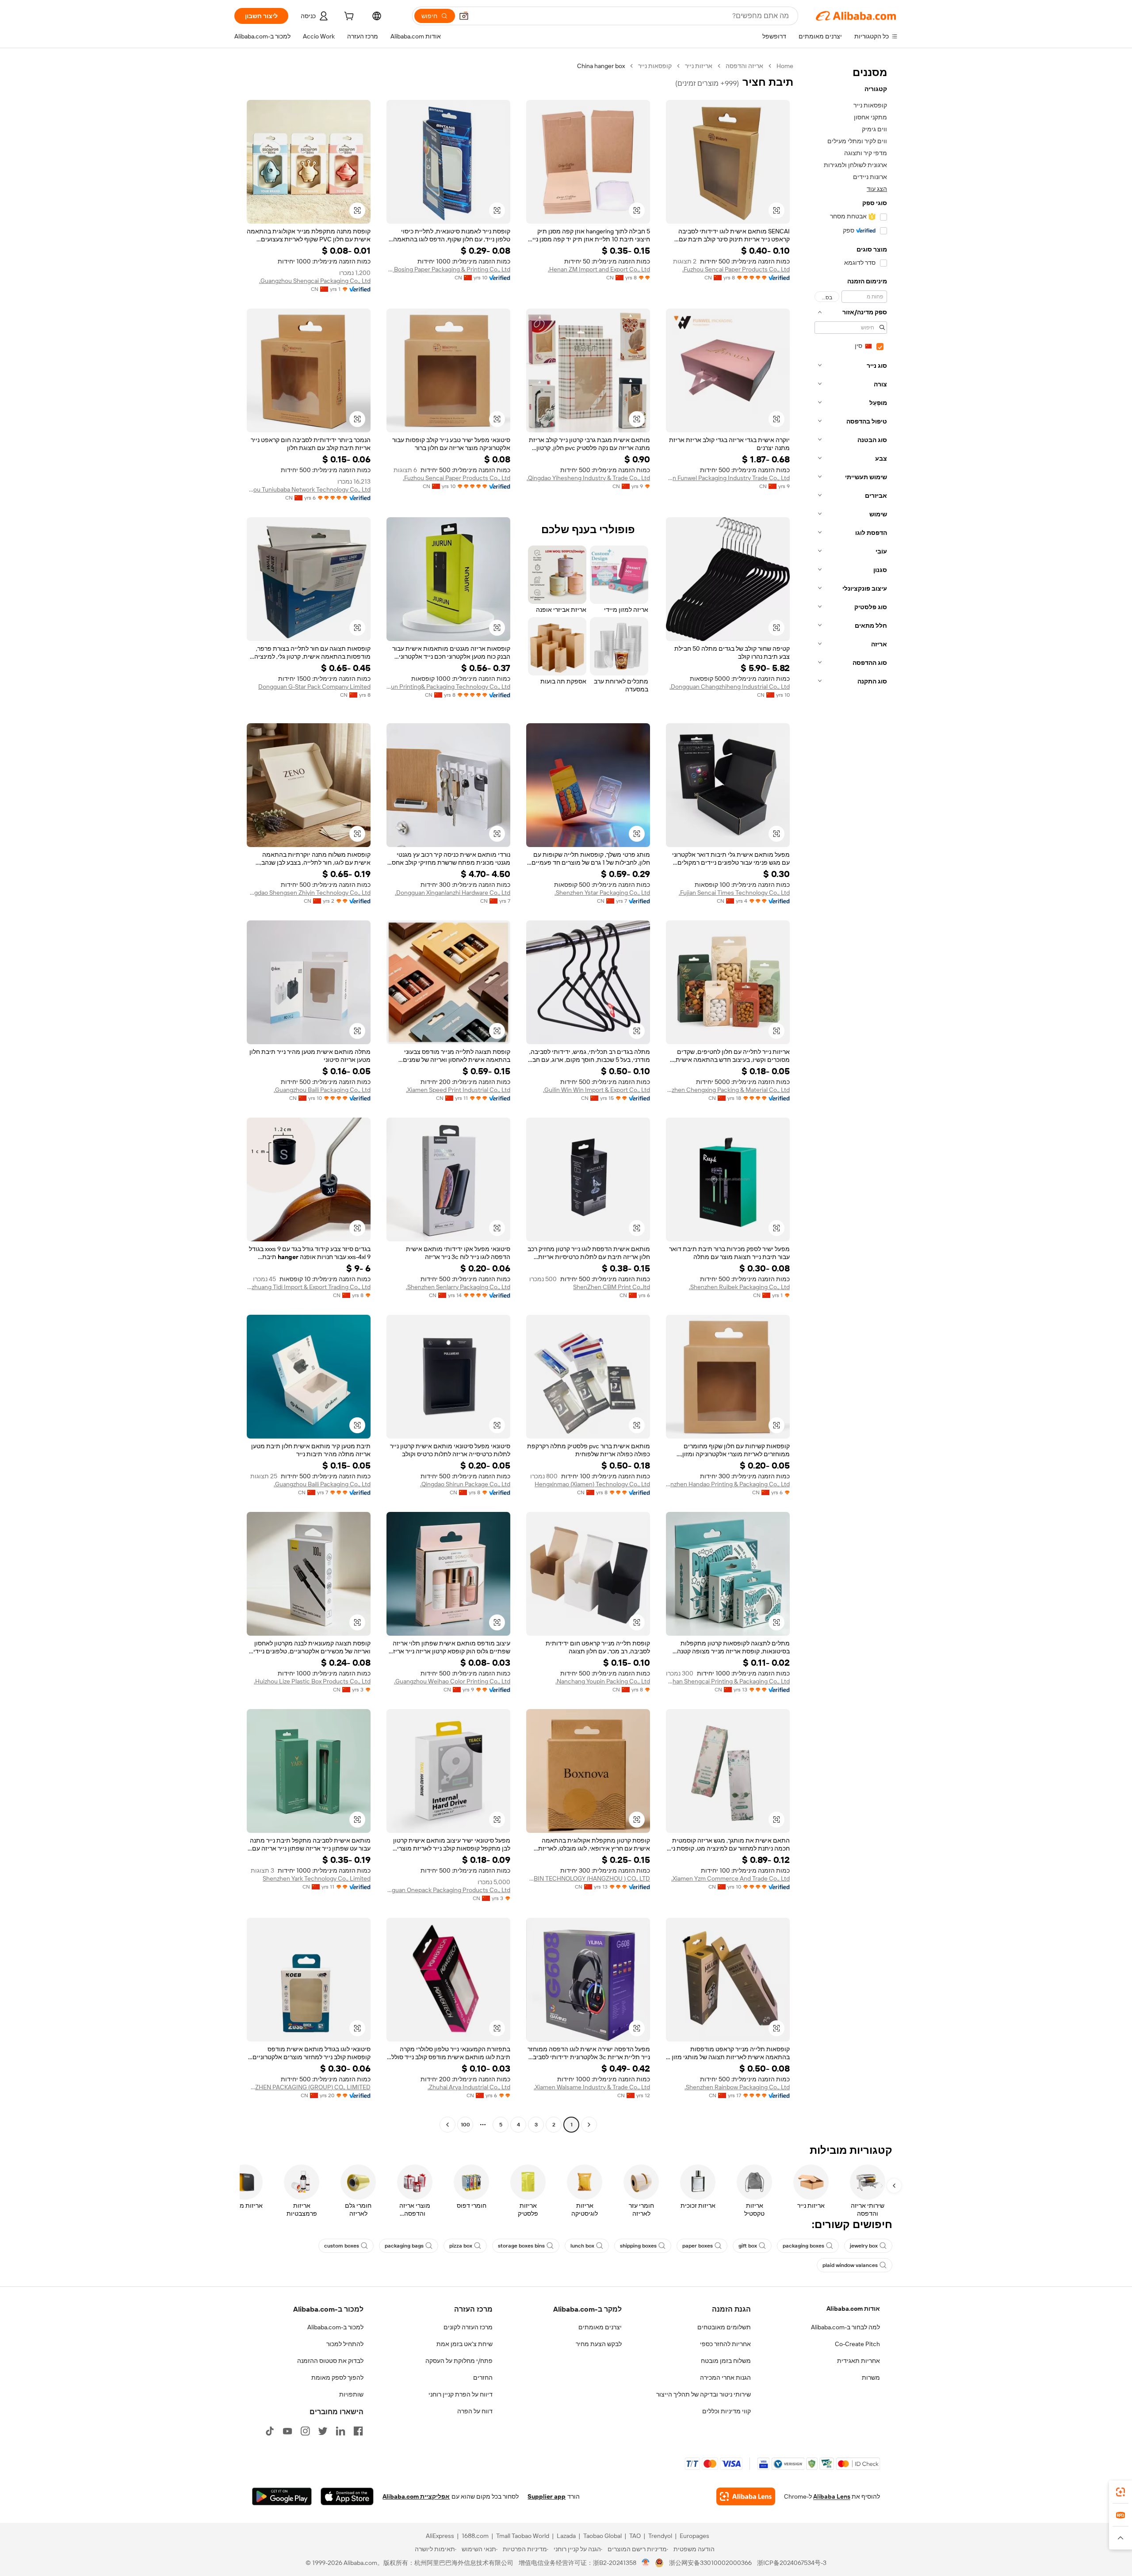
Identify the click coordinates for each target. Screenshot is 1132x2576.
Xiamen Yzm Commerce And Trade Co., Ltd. (730, 1878)
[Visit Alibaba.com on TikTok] (270, 2431)
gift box (748, 2246)
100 (465, 2125)
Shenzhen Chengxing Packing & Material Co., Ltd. (728, 1090)
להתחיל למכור (345, 2344)
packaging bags (404, 2246)
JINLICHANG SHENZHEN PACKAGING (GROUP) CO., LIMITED (309, 2087)
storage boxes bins (521, 2246)
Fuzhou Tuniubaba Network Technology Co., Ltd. (309, 489)
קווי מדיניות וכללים (727, 2411)
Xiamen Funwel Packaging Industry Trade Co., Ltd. (728, 478)
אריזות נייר (699, 66)
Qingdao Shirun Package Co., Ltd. (465, 1484)
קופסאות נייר (655, 66)
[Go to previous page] (589, 2125)
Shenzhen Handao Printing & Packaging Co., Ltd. (728, 1484)
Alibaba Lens (832, 2496)
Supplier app (547, 2496)
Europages (694, 2536)
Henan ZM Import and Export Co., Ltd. (599, 269)
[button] (464, 16)
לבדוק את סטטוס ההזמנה (330, 2361)
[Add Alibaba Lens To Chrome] (746, 2496)
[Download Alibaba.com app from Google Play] (282, 2496)
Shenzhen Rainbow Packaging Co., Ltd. (737, 2087)
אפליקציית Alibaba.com (416, 2496)
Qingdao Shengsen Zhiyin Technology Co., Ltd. (309, 893)
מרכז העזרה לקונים (468, 2327)
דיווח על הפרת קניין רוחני (461, 2394)
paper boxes (698, 2246)
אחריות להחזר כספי (725, 2344)
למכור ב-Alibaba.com (335, 2327)
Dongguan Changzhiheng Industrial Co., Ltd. (730, 687)
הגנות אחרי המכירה (725, 2378)
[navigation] (848, 1096)
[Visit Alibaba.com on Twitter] (323, 2431)
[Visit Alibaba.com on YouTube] (287, 2431)
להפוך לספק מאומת (337, 2378)
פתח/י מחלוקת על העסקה (459, 2361)
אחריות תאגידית (859, 2361)
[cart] (348, 17)
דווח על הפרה (475, 2411)
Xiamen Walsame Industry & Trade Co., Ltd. (592, 2087)
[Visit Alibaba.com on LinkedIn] (340, 2431)
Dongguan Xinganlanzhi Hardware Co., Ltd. (453, 893)
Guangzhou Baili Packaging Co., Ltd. (322, 1090)
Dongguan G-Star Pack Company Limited (314, 687)
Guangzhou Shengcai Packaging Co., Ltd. (315, 281)
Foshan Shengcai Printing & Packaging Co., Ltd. (728, 1681)
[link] (1121, 2492)
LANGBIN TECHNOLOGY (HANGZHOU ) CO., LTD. (588, 1878)
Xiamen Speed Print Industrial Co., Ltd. (458, 1090)
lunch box (582, 2246)
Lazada (566, 2536)
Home (785, 66)
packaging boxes (803, 2246)
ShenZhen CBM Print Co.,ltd (612, 1287)
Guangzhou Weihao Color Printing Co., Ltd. (452, 1681)
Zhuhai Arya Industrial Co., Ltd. (469, 2087)
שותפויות (351, 2394)
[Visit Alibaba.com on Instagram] (305, 2431)
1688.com (475, 2536)
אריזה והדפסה (744, 66)
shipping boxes (638, 2246)
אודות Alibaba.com (853, 2309)
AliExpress (440, 2536)
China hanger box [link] (601, 66)
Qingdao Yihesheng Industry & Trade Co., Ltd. (588, 478)
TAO (635, 2536)
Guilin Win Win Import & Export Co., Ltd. (597, 1090)
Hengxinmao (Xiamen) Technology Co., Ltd (592, 1484)
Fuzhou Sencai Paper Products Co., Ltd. (736, 269)
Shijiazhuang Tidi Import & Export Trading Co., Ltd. (309, 1287)
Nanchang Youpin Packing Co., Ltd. (603, 1681)
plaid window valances (850, 2265)
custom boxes (342, 2246)
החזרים (483, 2378)
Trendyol (660, 2536)
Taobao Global (602, 2536)
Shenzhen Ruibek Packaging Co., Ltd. (739, 1287)
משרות (871, 2378)
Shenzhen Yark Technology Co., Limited (317, 1878)
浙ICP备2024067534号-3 (792, 2563)
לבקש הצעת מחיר (599, 2344)
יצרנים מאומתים (600, 2327)
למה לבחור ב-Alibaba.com (845, 2327)
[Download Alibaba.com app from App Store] (347, 2496)
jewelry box (864, 2246)
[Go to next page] (447, 2125)
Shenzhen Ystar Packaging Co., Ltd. (602, 893)
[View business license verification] (646, 2563)
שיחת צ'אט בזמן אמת (465, 2344)
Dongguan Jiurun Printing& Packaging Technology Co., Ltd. (448, 687)
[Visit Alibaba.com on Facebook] (358, 2431)
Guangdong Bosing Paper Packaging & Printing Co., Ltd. (448, 269)
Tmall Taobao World (523, 2536)
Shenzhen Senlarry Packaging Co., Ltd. (458, 1287)
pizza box (461, 2246)
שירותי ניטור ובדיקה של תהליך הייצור (704, 2394)
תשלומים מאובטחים (724, 2327)
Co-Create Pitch (857, 2344)
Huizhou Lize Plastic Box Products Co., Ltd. (312, 1681)
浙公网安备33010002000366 (710, 2563)
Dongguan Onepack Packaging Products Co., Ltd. (448, 1890)
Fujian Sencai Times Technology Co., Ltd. (734, 893)
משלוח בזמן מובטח (726, 2361)
